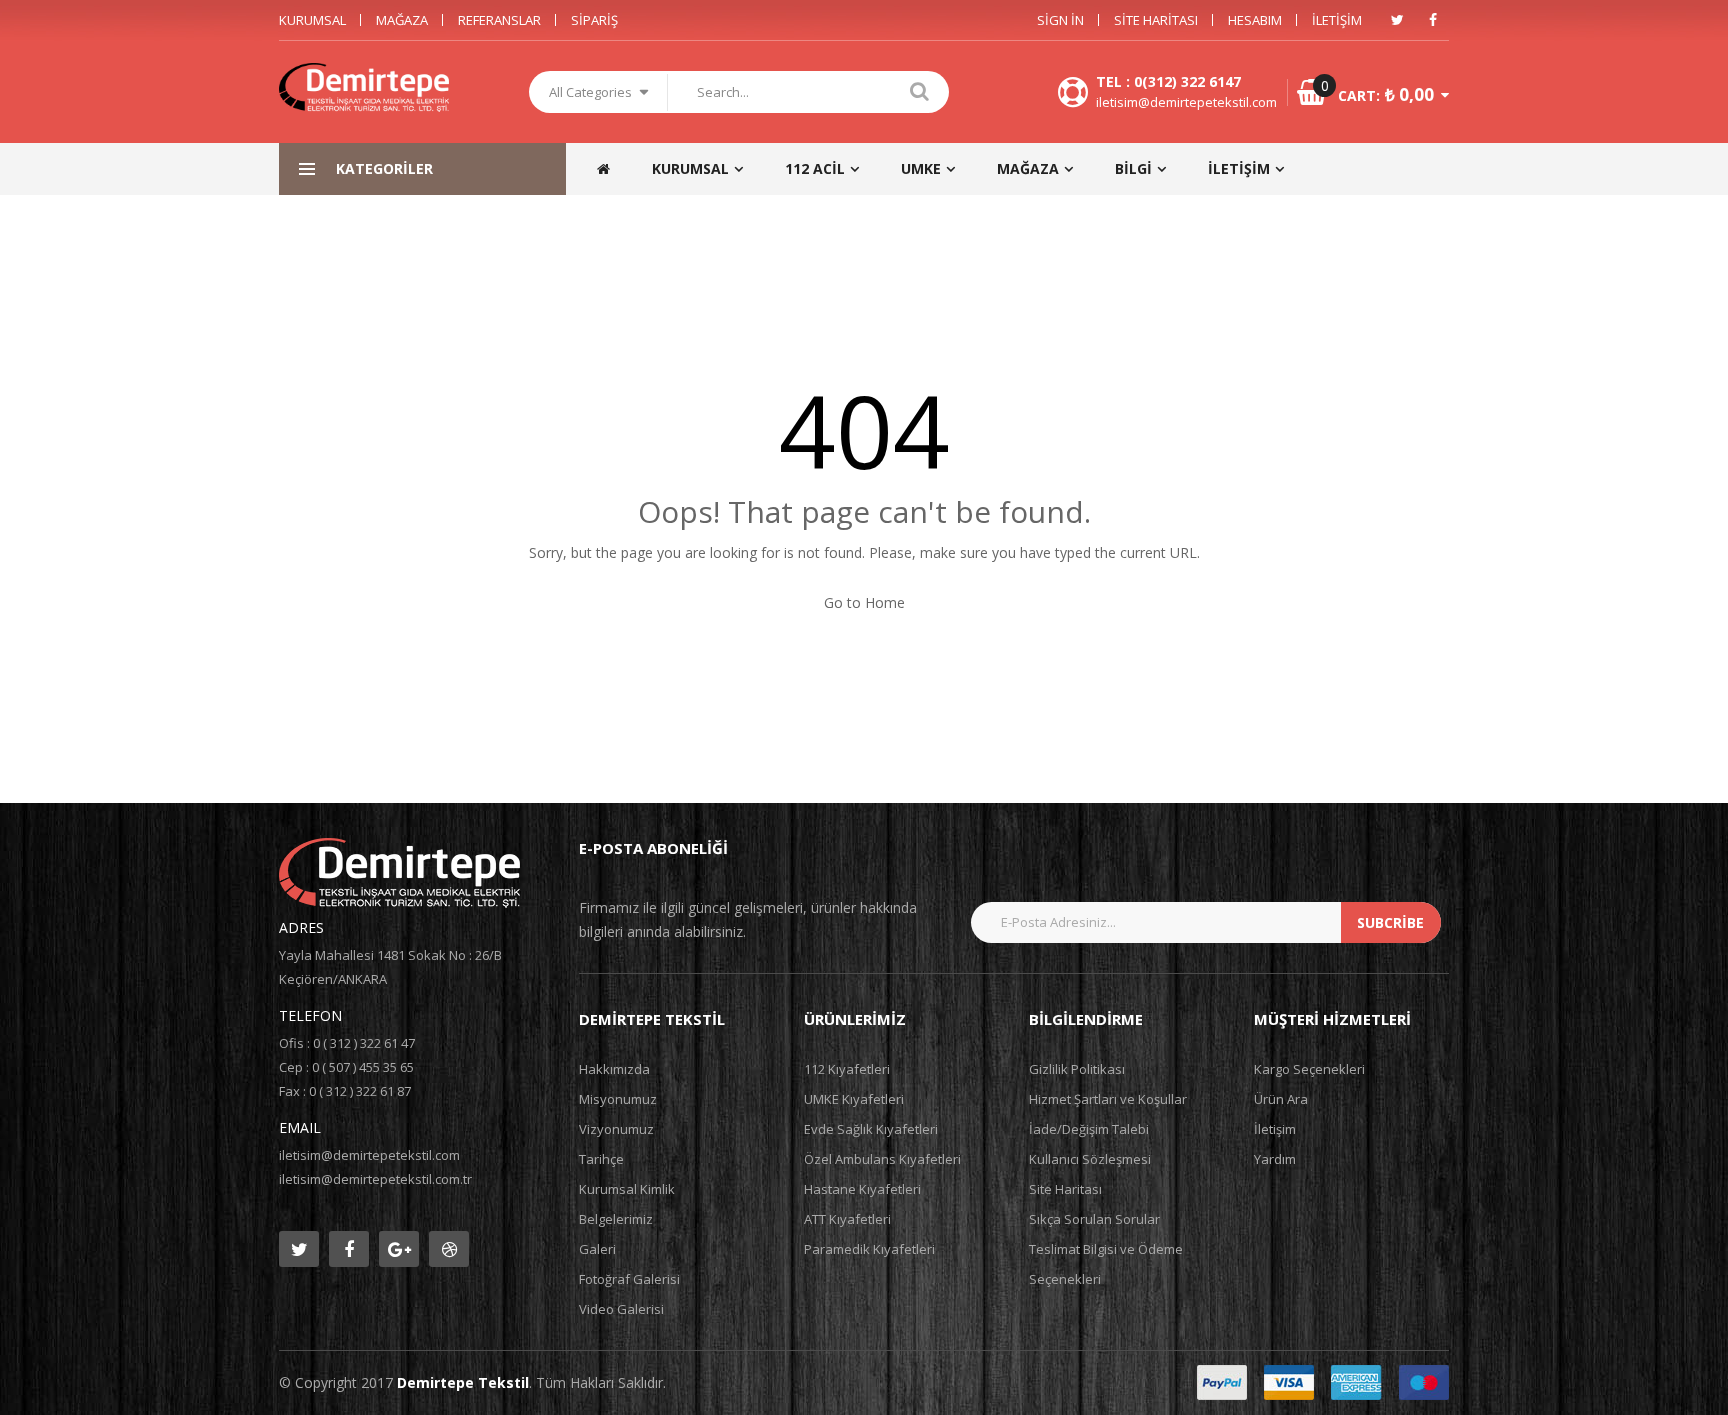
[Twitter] (1397, 20)
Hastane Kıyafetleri (862, 1189)
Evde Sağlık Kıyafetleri (871, 1129)
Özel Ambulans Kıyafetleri (882, 1159)
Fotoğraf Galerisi (629, 1279)
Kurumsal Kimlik (627, 1189)
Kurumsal (312, 20)
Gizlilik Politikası (1077, 1069)
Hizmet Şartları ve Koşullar (1108, 1099)
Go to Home (864, 602)
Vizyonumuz (616, 1129)
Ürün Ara (1281, 1099)
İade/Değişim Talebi (1089, 1129)
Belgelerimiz (616, 1219)
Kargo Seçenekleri (1309, 1069)
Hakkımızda (614, 1069)
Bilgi (1133, 168)
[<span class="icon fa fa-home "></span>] (613, 169)
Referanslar (499, 20)
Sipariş (594, 20)
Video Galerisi (621, 1309)
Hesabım (1255, 20)
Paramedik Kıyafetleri (869, 1249)
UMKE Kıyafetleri (854, 1099)
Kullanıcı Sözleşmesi (1090, 1159)
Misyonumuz (618, 1099)
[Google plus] (399, 1249)
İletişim (1337, 20)
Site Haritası (1156, 20)
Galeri (597, 1249)
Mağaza (402, 20)
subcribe (1390, 922)
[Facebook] (1433, 20)
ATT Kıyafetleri (847, 1219)
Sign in (1060, 20)
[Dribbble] (449, 1249)
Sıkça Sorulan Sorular (1094, 1219)
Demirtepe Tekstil (463, 1382)
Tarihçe (601, 1159)
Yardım (1275, 1159)
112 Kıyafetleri (847, 1069)
